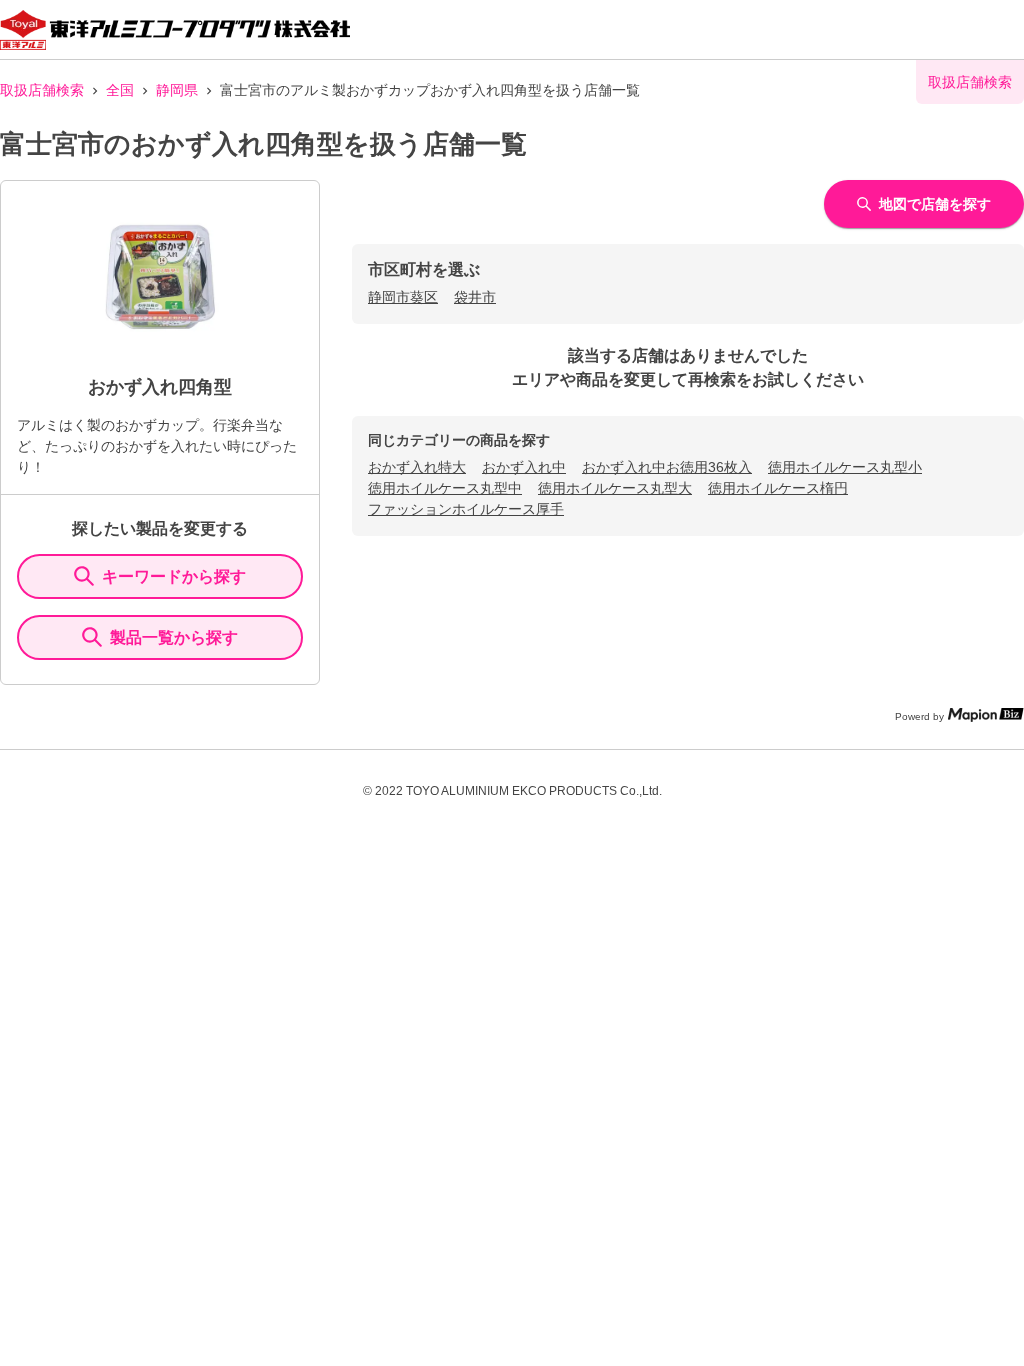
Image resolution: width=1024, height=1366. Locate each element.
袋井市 (475, 297)
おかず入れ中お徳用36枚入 (667, 467)
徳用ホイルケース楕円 (778, 488)
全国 (120, 90)
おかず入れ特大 (417, 467)
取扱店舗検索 (42, 90)
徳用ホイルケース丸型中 (445, 488)
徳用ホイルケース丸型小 (845, 467)
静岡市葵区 (403, 297)
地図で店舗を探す (935, 204)
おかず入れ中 (524, 467)
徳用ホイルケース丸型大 (615, 488)
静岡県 (177, 90)
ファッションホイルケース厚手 (466, 509)
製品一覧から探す (174, 637)
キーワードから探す (174, 576)
